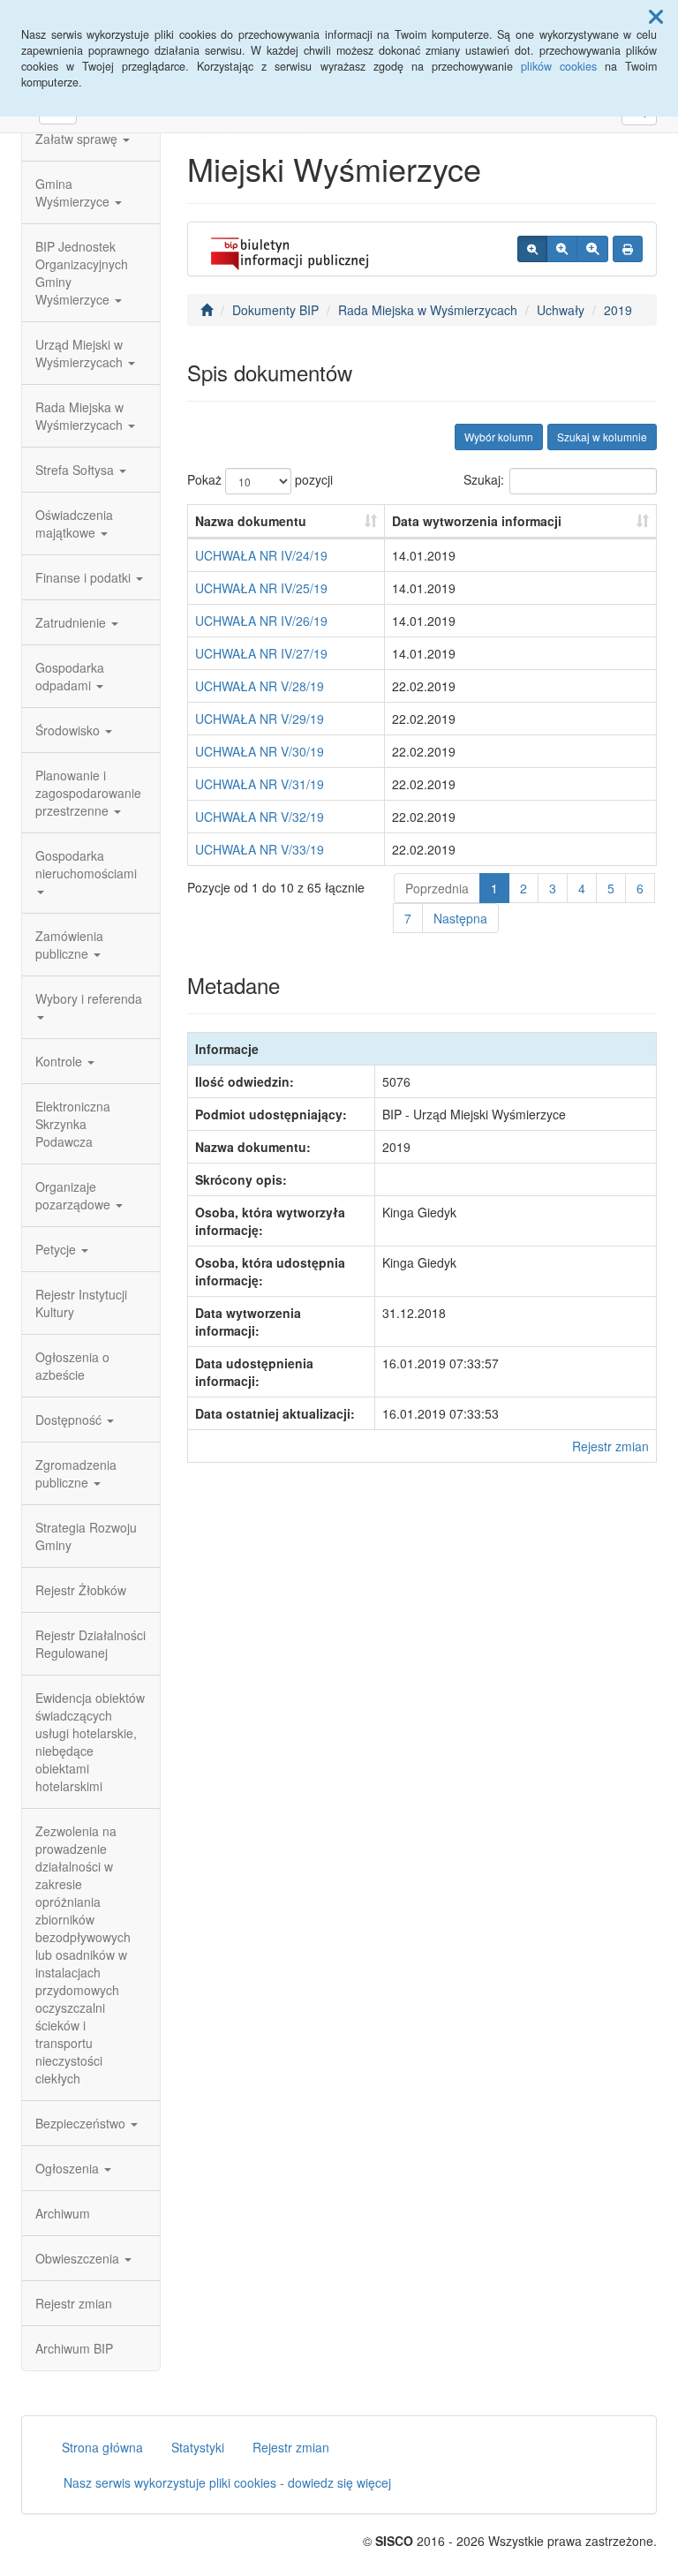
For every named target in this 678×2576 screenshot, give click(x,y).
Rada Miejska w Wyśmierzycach (81, 416)
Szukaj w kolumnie (602, 437)
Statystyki (198, 2447)
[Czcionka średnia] (562, 249)
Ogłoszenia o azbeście (72, 1366)
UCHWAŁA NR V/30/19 (260, 751)
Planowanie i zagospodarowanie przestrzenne (88, 793)
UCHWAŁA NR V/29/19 (260, 719)
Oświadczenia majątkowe (74, 523)
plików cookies (559, 66)
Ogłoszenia (69, 2168)
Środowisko (69, 730)
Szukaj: (484, 479)
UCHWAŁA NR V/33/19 (260, 849)
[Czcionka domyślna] (532, 249)
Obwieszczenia (79, 2258)
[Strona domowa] (207, 310)
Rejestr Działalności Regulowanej (90, 1644)
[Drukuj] (628, 249)
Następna (460, 918)
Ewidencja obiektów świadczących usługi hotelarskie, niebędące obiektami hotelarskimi (90, 1742)
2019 (618, 310)
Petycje (57, 1249)
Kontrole (60, 1061)
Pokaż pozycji (260, 479)
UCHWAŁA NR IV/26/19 (261, 621)
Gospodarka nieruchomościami (86, 864)
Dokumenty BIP (275, 310)
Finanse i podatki (85, 577)
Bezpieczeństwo (82, 2123)
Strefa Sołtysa (76, 470)
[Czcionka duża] (592, 249)
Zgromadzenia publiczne (76, 1473)
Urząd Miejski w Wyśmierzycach (81, 353)
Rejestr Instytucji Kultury (81, 1303)
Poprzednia (437, 888)
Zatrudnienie (72, 622)
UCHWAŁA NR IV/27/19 (261, 653)
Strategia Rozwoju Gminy (86, 1536)
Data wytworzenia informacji (477, 521)
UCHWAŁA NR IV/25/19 (261, 588)
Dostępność (70, 1420)
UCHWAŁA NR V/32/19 (260, 817)
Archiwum (63, 2213)
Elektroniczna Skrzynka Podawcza (73, 1124)
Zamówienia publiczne (69, 945)
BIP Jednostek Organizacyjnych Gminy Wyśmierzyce (82, 273)
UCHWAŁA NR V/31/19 (260, 784)
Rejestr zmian (74, 2303)
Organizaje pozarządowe (75, 1195)
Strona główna (102, 2447)
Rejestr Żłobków (81, 1590)
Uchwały (561, 310)
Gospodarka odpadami (70, 676)
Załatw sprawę (78, 139)
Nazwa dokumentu (251, 521)
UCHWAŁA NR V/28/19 (260, 686)
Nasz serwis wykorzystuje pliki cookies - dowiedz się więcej (227, 2482)
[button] (656, 16)
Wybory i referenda (89, 998)
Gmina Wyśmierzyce (74, 192)
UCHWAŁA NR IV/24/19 (261, 555)
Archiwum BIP (74, 2348)
